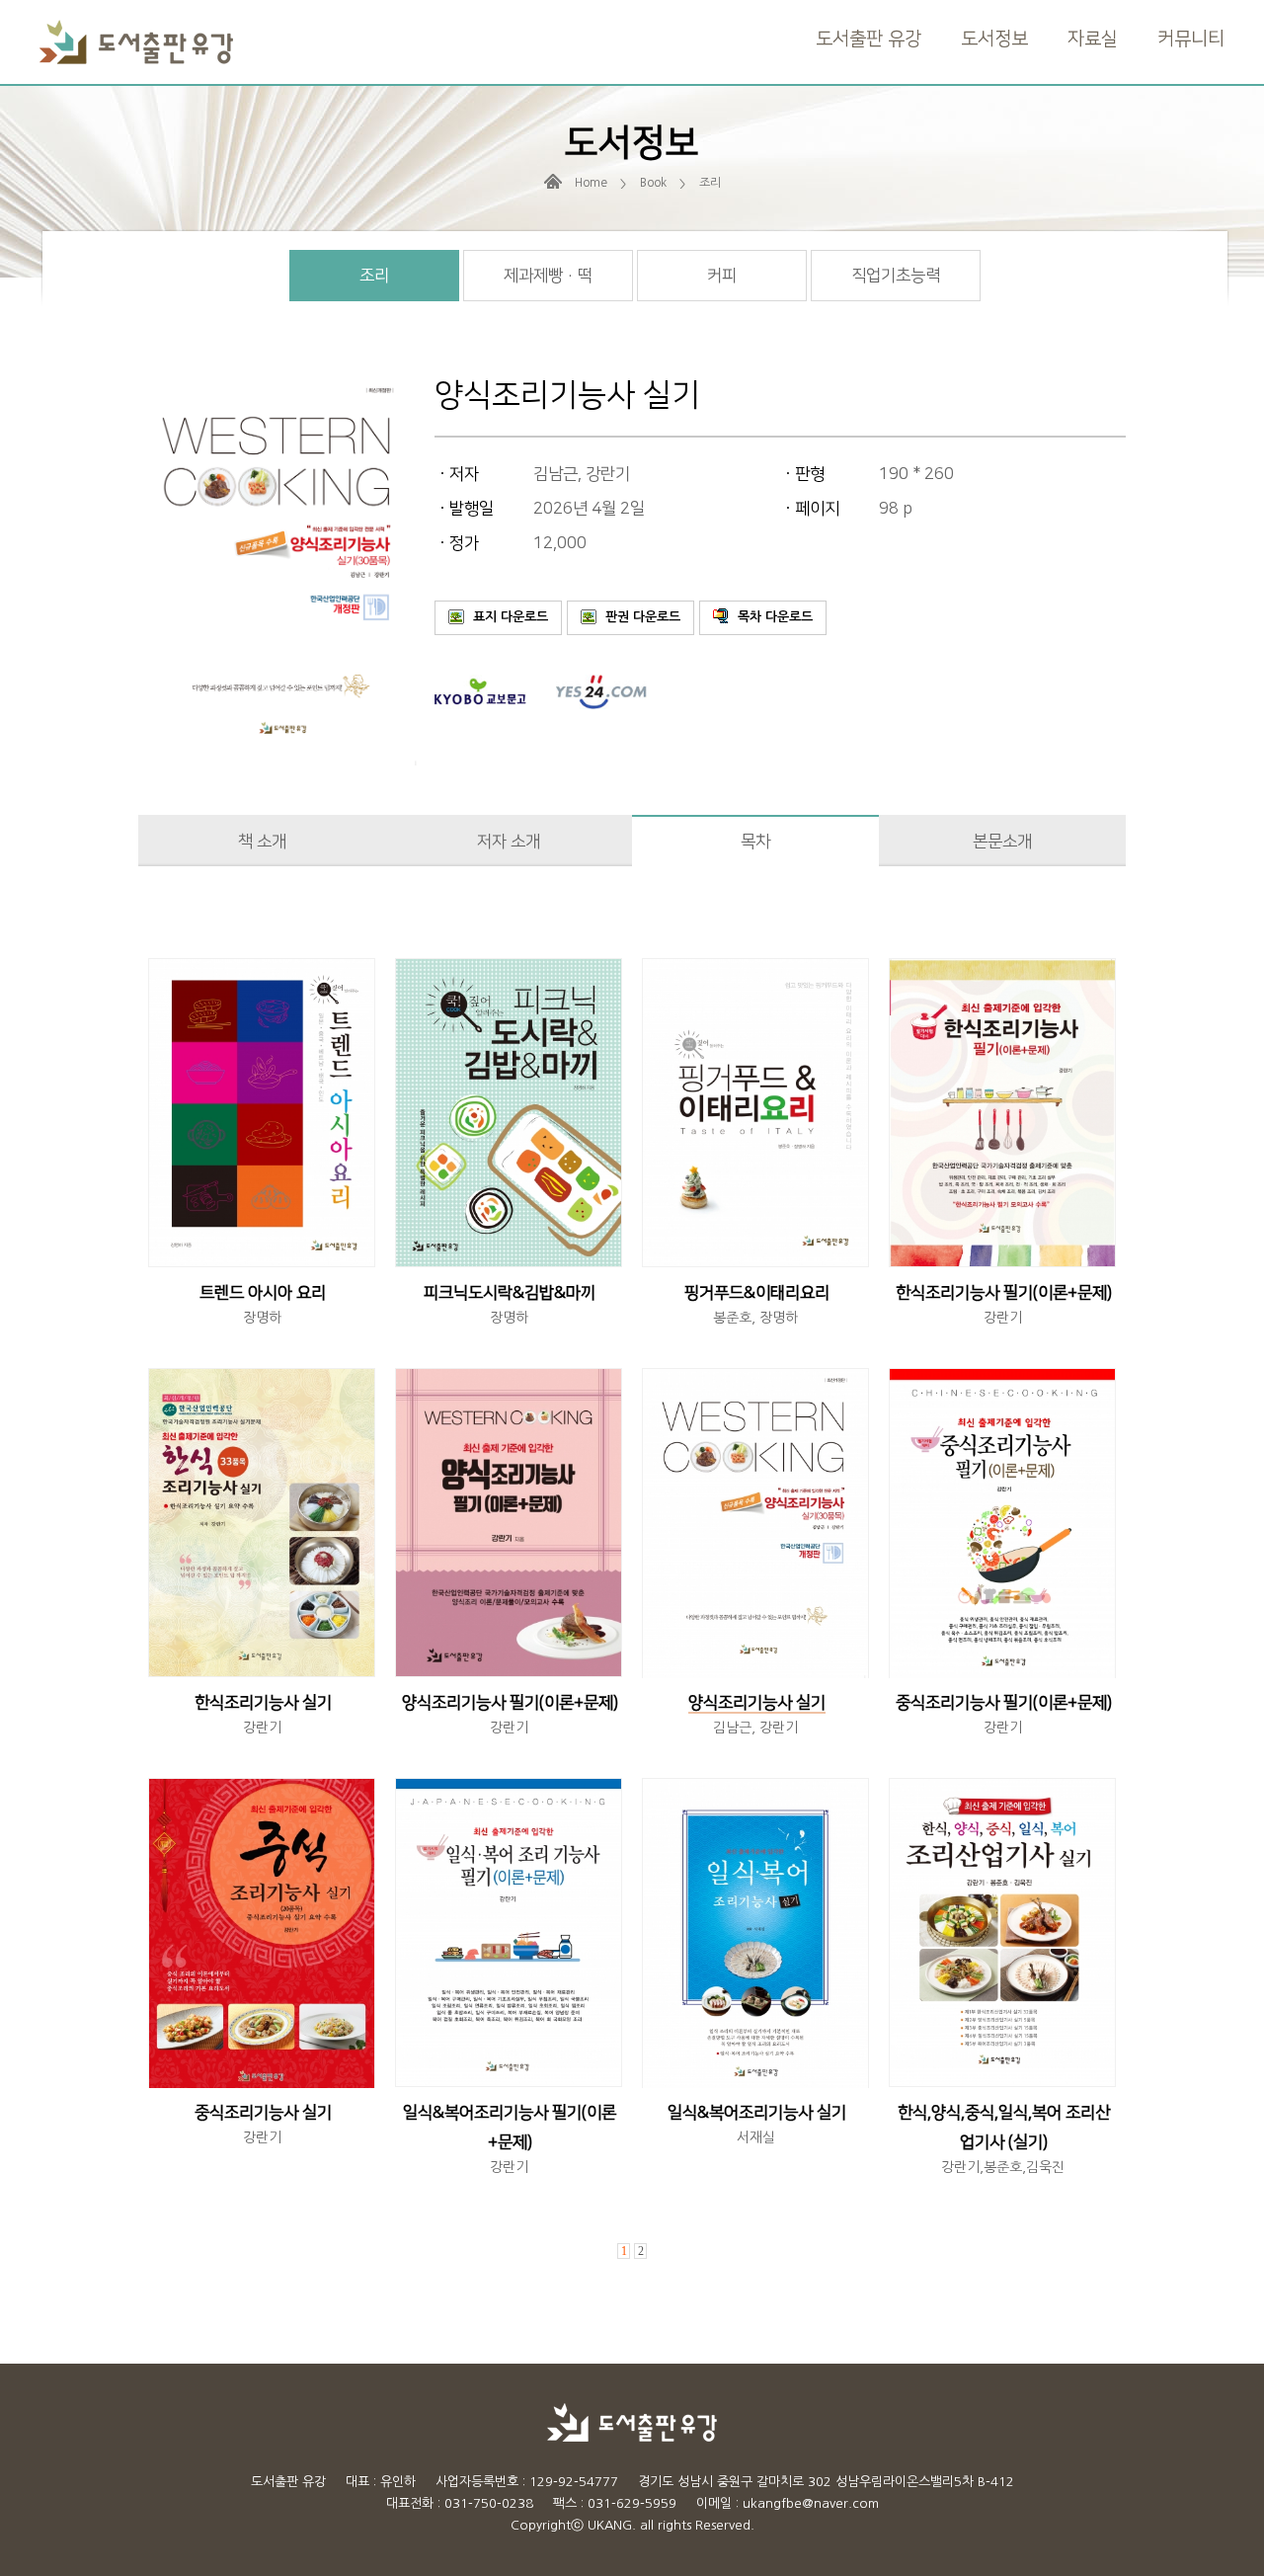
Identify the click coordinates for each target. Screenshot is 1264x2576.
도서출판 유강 (869, 39)
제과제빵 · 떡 (548, 276)
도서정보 (994, 39)
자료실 (1093, 39)
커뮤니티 (1191, 39)
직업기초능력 (896, 276)
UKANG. (612, 2525)
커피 (722, 276)
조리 (374, 276)
